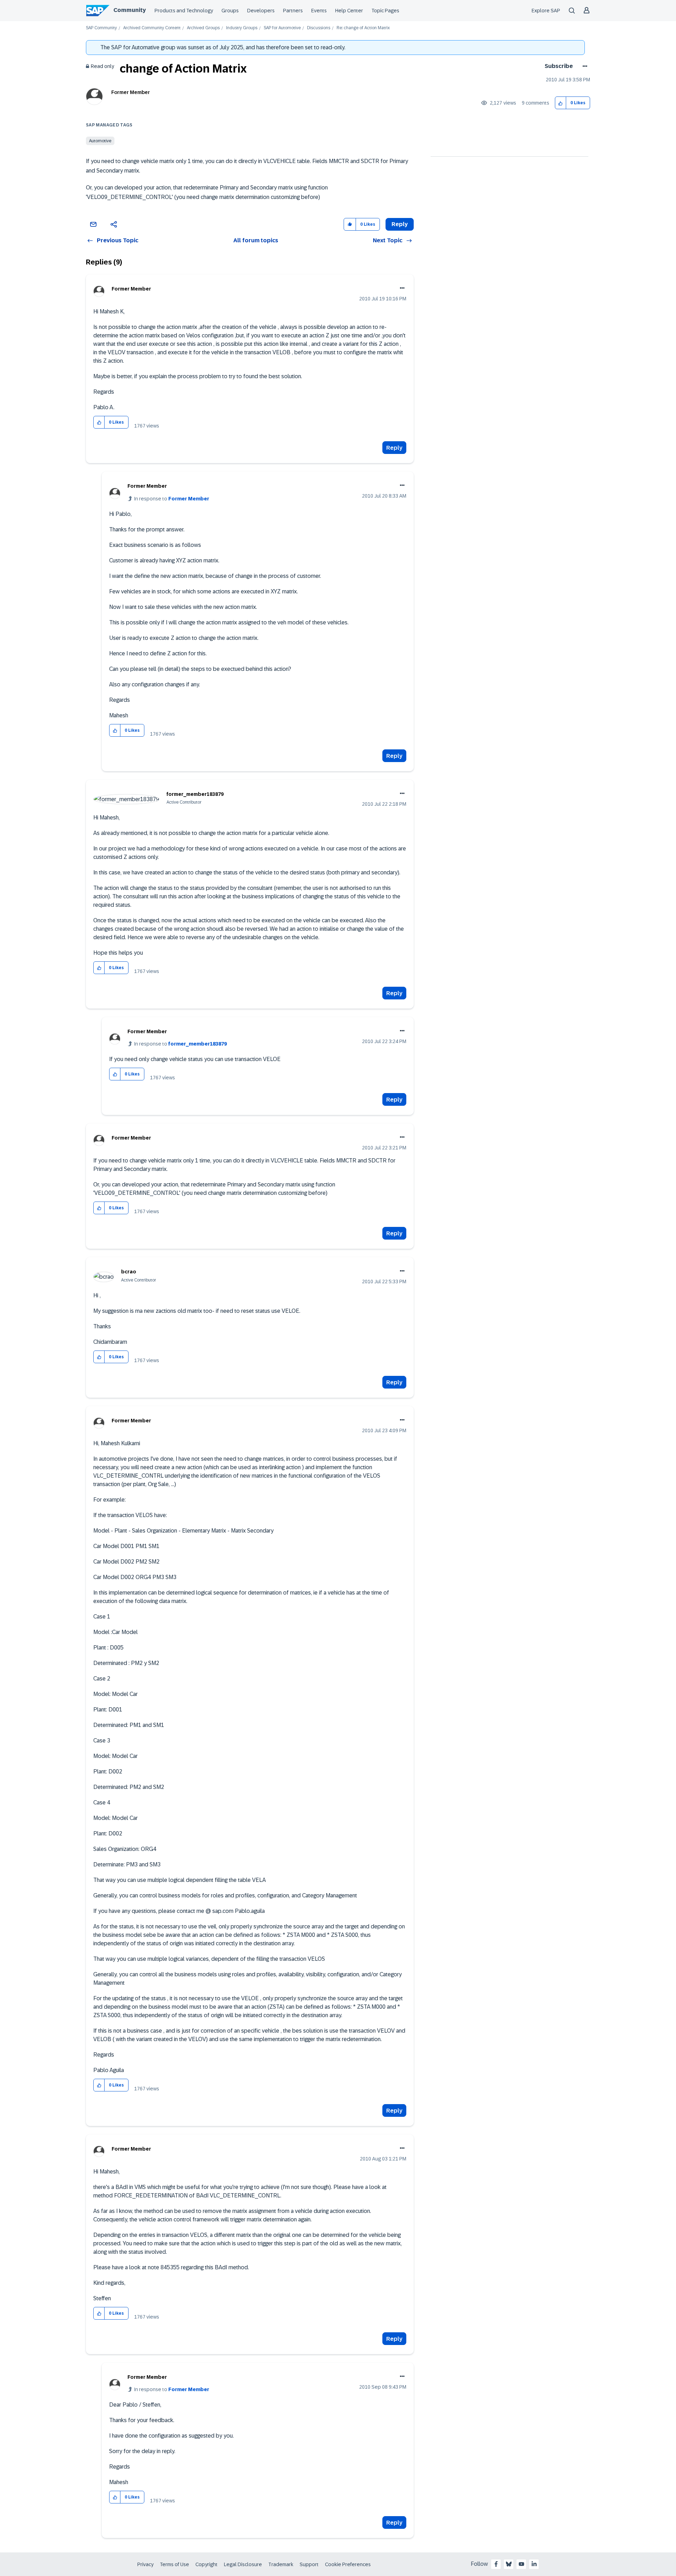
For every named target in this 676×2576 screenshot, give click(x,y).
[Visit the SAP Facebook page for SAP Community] (496, 2564)
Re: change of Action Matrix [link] (363, 28)
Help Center (349, 11)
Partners (293, 11)
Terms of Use (174, 2564)
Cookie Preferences (348, 2564)
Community (130, 10)
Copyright (206, 2564)
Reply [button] (400, 224)
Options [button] (584, 66)
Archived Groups (203, 28)
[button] (561, 103)
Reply (394, 448)
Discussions (319, 28)
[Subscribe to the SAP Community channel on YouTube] (521, 2564)
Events (319, 11)
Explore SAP (546, 11)
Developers (261, 11)
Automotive (100, 141)
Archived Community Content (152, 28)
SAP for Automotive (282, 28)
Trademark (281, 2564)
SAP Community (101, 28)
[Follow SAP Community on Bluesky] (509, 2564)
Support (309, 2564)
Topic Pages (385, 11)
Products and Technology (184, 11)
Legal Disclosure (243, 2564)
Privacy (145, 2564)
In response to (172, 499)
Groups (230, 11)
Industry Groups (242, 28)
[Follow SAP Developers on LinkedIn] (534, 2564)
